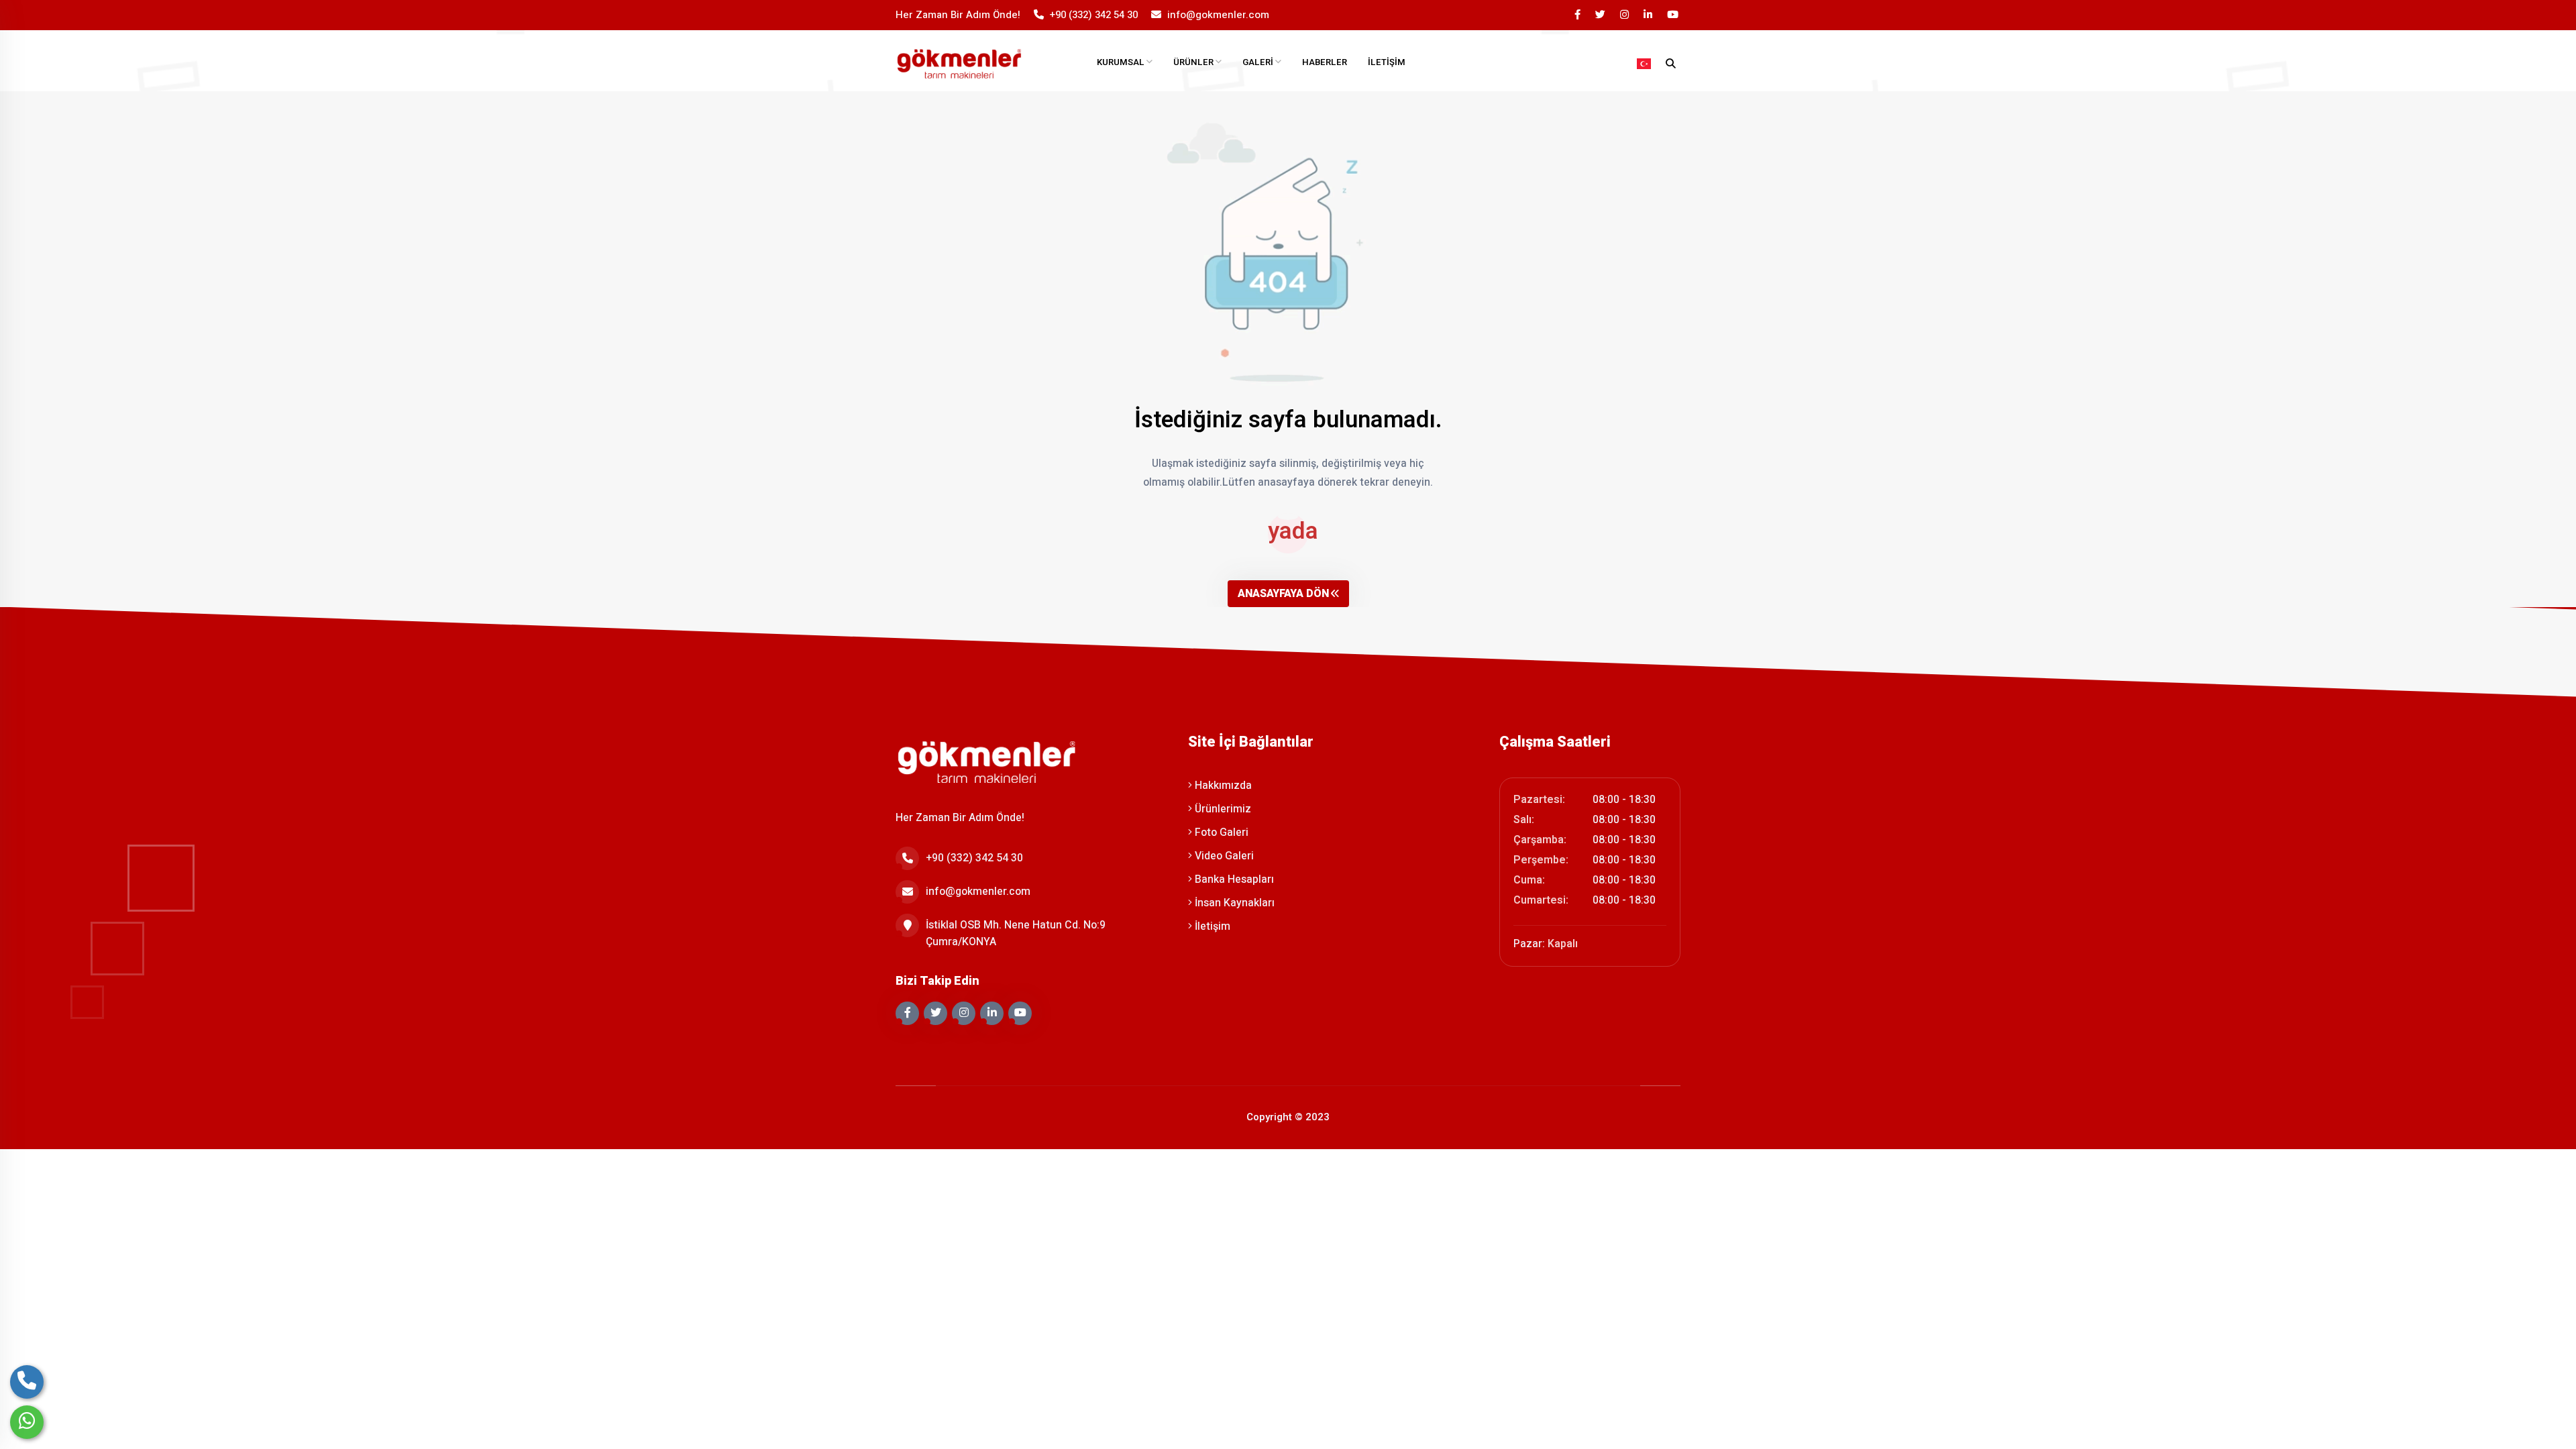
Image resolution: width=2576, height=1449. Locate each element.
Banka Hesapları (1233, 879)
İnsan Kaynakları (1233, 903)
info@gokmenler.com (1218, 15)
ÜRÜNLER (1194, 62)
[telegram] (1601, 15)
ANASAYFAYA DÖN (1283, 594)
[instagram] (1625, 15)
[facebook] (1578, 15)
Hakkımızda (1222, 786)
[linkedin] (1649, 15)
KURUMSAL (1122, 62)
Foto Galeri (1220, 833)
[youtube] (1674, 15)
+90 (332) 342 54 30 (1094, 15)
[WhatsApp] (27, 1422)
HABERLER (1325, 62)
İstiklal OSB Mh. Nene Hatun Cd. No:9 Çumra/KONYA (1016, 933)
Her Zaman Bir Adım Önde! (958, 15)
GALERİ (1259, 62)
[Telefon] (27, 1382)
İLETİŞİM (1387, 62)
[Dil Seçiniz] (1644, 64)
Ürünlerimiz (1222, 809)
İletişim (1211, 926)
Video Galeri (1223, 856)
